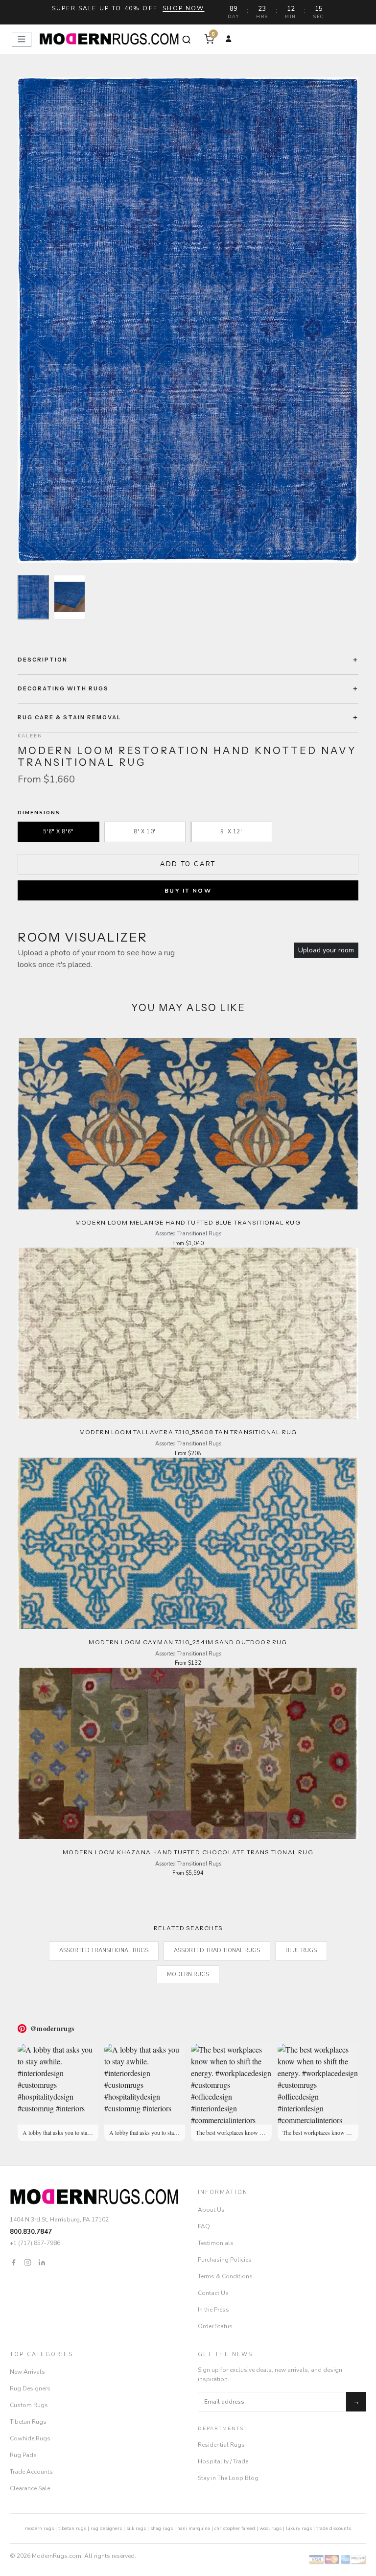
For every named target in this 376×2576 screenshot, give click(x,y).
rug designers (106, 2529)
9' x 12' (231, 832)
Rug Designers (30, 2388)
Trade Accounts (31, 2472)
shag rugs (162, 2529)
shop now (183, 8)
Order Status (215, 2326)
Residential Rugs (221, 2445)
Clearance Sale (30, 2488)
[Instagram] (28, 2262)
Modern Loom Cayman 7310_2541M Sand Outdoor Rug (188, 1642)
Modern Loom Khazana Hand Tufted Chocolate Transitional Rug (188, 1852)
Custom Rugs (29, 2405)
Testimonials (216, 2243)
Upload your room (326, 950)
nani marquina (194, 2529)
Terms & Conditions (225, 2276)
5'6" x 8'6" (59, 832)
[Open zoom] (188, 320)
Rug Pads (23, 2455)
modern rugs (39, 2529)
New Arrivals (27, 2372)
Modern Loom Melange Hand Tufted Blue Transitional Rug (188, 1222)
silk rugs (136, 2529)
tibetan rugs (72, 2529)
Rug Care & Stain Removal (70, 717)
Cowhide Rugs (30, 2438)
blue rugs (301, 1950)
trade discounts (334, 2529)
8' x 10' (145, 832)
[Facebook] (13, 2262)
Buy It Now (188, 891)
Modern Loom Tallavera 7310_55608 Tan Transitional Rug (188, 1432)
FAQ (204, 2226)
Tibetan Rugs (28, 2422)
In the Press (213, 2310)
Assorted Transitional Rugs (104, 1950)
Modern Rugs (188, 1974)
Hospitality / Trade (223, 2461)
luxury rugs (299, 2529)
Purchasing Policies (225, 2260)
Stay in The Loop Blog (228, 2478)
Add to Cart (188, 864)
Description (43, 660)
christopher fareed (235, 2529)
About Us (211, 2210)
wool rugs (270, 2529)
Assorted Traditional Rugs (217, 1950)
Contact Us (213, 2293)
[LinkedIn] (42, 2262)
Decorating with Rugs (63, 688)
